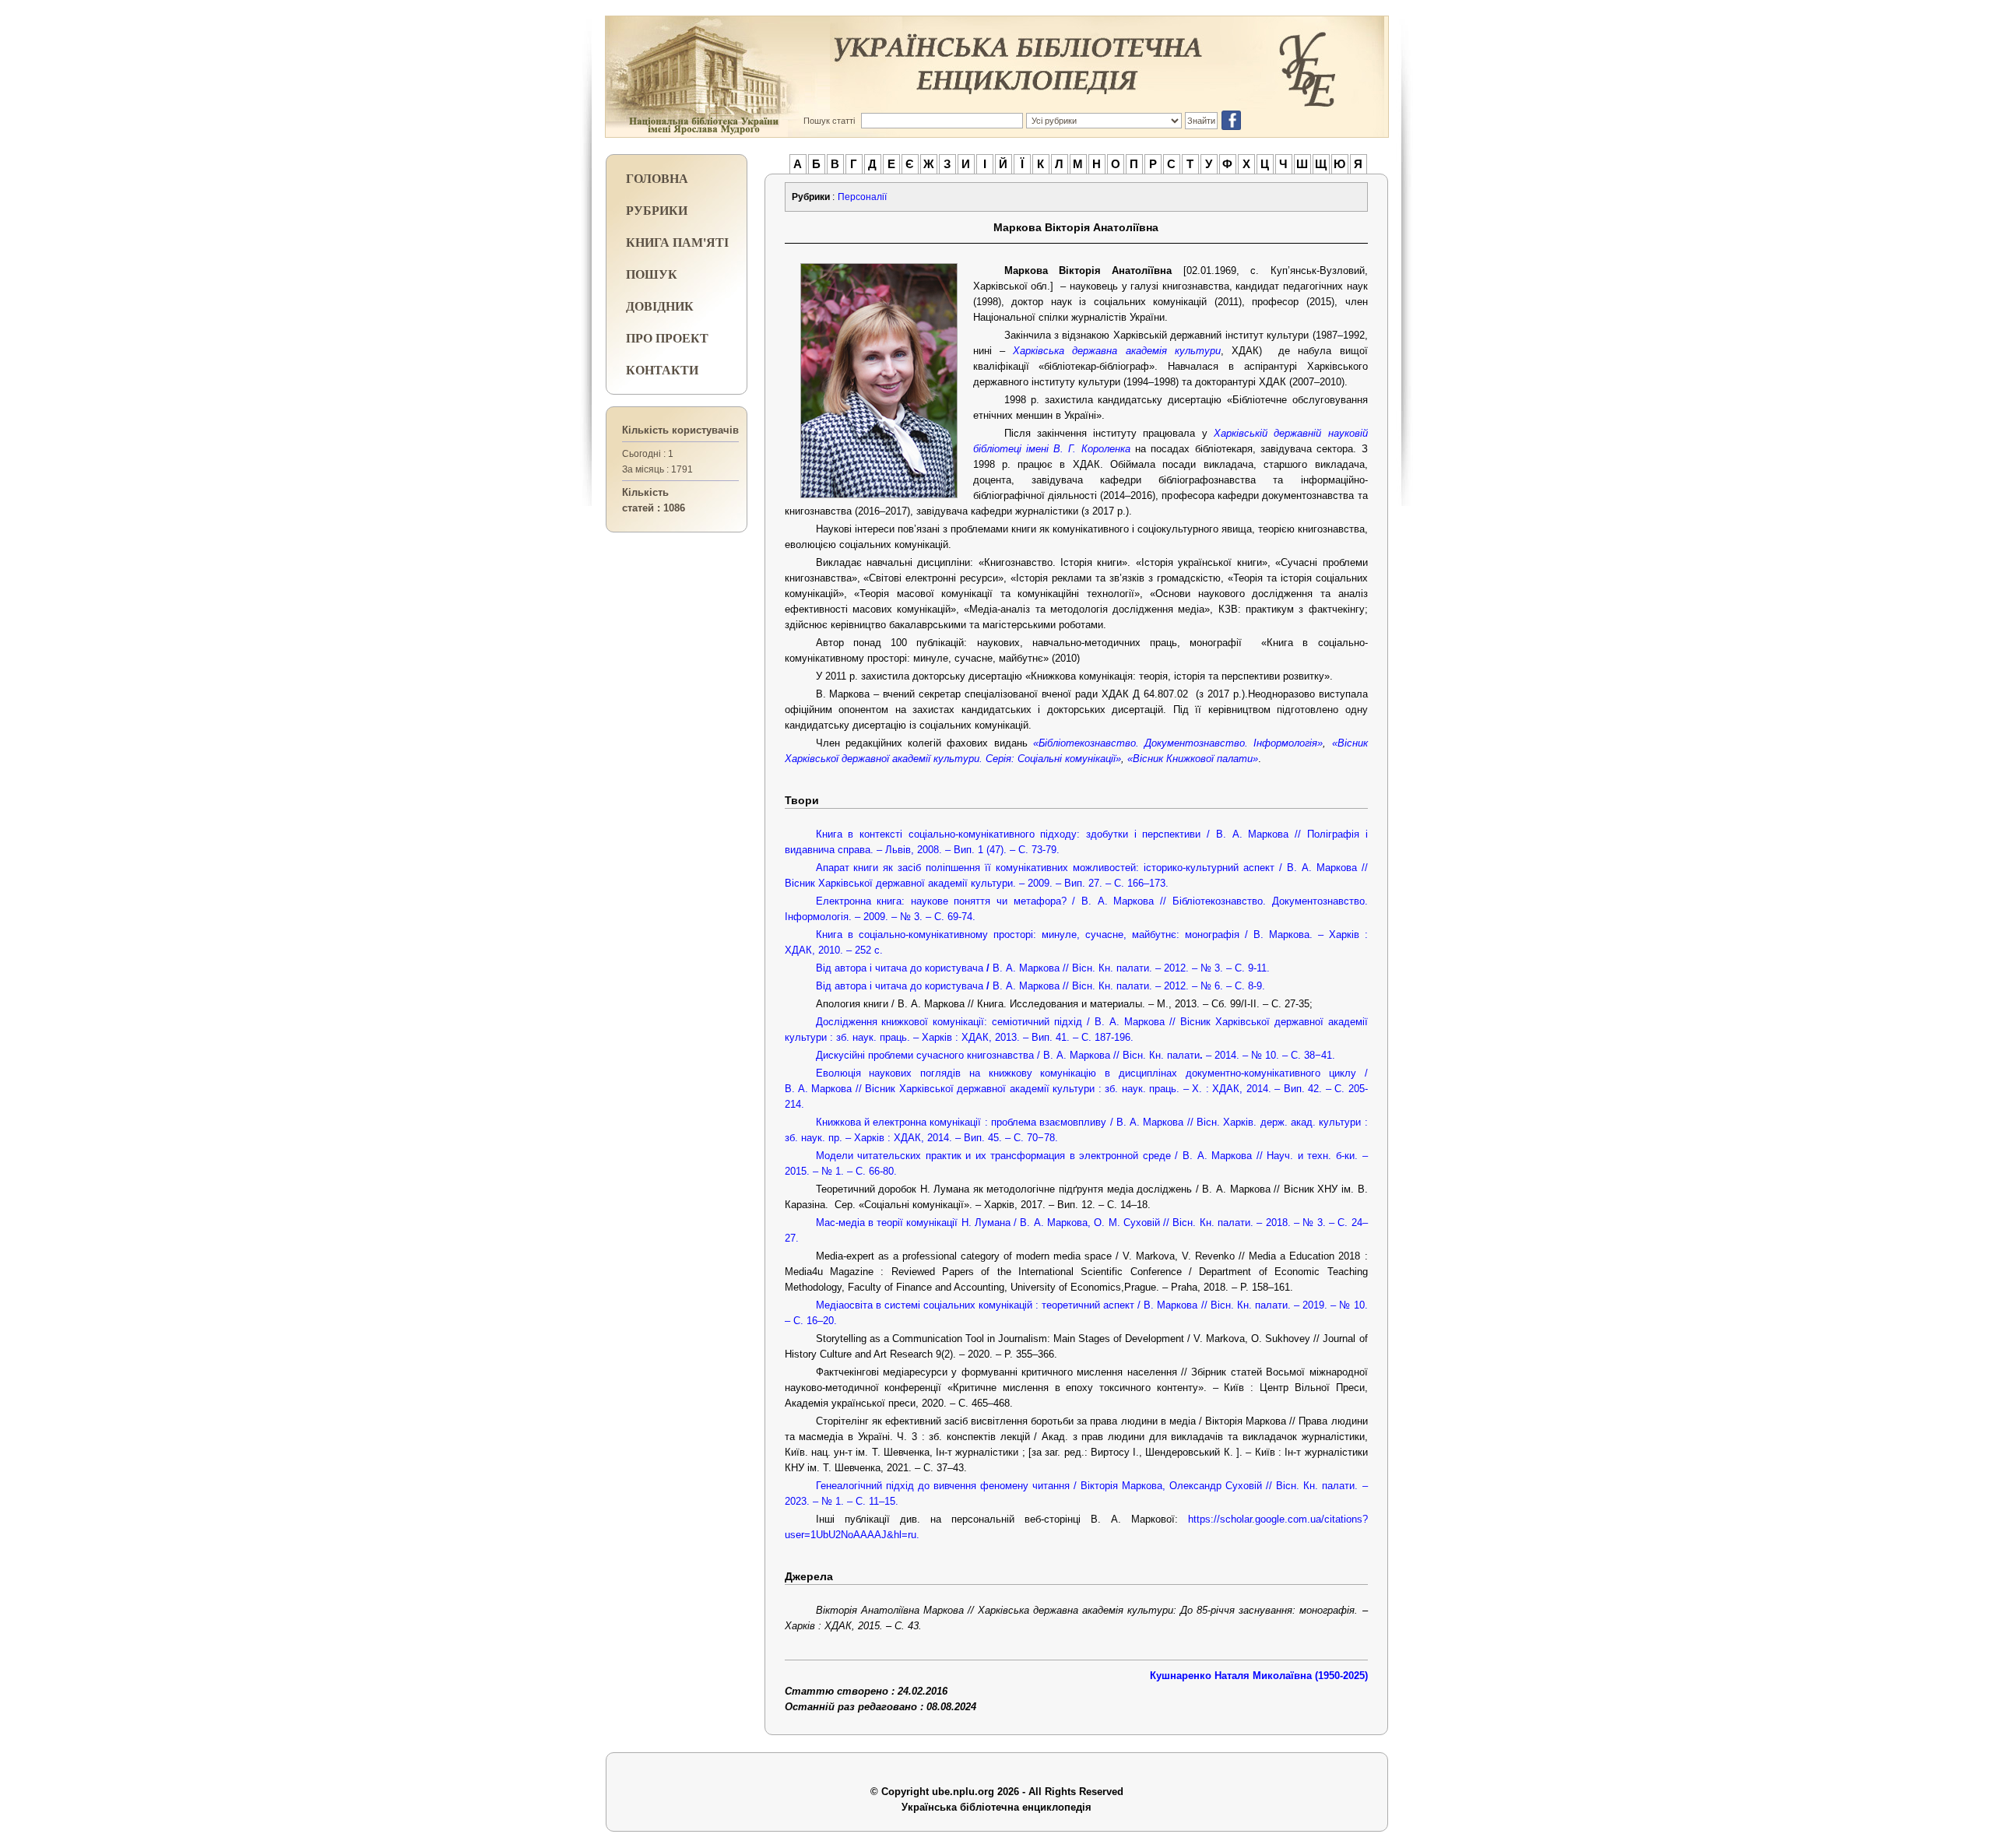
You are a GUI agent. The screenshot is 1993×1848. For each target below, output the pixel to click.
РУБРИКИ (657, 210)
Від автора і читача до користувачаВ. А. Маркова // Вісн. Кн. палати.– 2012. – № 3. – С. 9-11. (1043, 968)
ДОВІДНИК (660, 306)
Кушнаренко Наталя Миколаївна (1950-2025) (1259, 1676)
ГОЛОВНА (657, 178)
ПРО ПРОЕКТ (667, 337)
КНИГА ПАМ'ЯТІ (677, 242)
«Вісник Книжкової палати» (1193, 759)
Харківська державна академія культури (1117, 351)
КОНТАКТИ (662, 369)
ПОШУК (652, 274)
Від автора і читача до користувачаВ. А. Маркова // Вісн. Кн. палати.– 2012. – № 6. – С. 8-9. (1040, 986)
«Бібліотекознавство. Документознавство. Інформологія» (1178, 743)
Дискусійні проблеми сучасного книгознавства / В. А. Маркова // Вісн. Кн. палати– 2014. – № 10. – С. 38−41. (1076, 1055)
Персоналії (862, 197)
